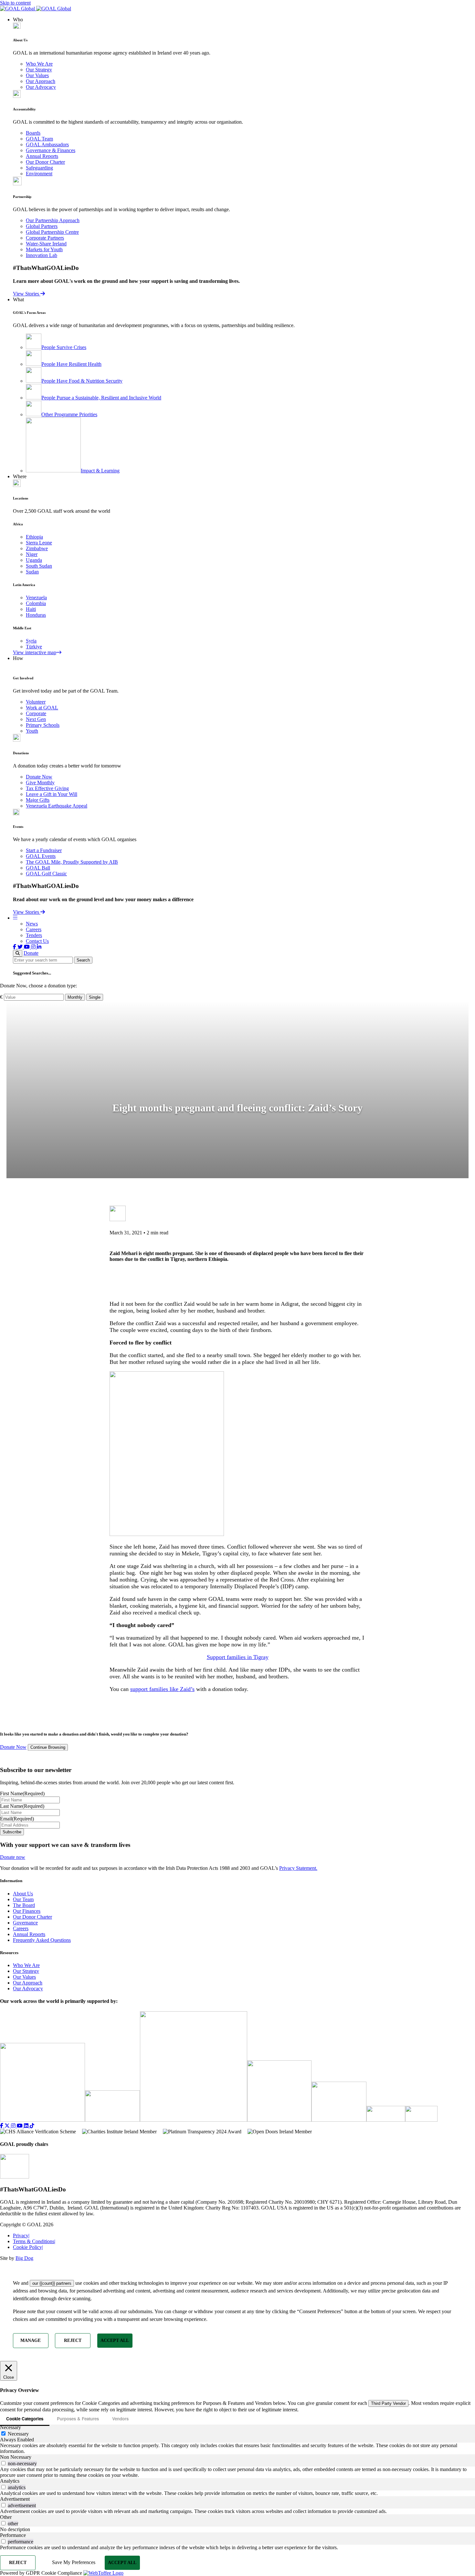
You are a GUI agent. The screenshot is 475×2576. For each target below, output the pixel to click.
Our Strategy (39, 70)
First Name (22, 1793)
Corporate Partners (45, 238)
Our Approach (41, 81)
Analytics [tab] (10, 2481)
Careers (34, 929)
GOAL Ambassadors (47, 144)
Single (95, 997)
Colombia (36, 603)
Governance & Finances (51, 150)
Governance (25, 1923)
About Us (23, 1894)
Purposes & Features (78, 2419)
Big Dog (24, 2258)
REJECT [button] (73, 2340)
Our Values (37, 75)
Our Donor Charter (45, 162)
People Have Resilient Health (71, 364)
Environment (39, 174)
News (32, 924)
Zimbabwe (37, 548)
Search (83, 960)
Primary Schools (43, 725)
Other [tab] (6, 2517)
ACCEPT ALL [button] (115, 2340)
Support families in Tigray (238, 1657)
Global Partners (42, 226)
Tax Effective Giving (47, 788)
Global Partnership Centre (52, 232)
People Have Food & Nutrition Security (82, 381)
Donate (31, 953)
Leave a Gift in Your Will (52, 794)
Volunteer (36, 702)
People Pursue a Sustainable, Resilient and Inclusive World (101, 398)
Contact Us (37, 941)
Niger (32, 554)
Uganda (34, 560)
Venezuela (36, 598)
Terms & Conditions (34, 2241)
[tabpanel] (238, 2448)
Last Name (22, 1806)
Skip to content (15, 3)
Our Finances (27, 1911)
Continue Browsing (48, 1748)
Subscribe (12, 1832)
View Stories (27, 294)
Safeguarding (39, 168)
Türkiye (34, 647)
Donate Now (39, 777)
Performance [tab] (13, 2535)
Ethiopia (34, 537)
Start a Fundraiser (44, 850)
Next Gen (36, 719)
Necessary (18, 2434)
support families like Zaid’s (162, 1689)
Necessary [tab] (11, 2427)
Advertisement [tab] (15, 2499)
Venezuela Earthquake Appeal (57, 806)
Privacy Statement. (298, 1868)
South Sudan (39, 566)
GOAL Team (39, 139)
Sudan (32, 572)
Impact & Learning (100, 471)
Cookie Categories (25, 2419)
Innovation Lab (42, 255)
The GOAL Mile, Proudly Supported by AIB (72, 862)
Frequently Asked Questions (42, 1940)
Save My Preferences (74, 2562)
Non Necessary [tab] (16, 2457)
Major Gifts (38, 800)
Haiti (31, 609)
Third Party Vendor (388, 2403)
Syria (31, 641)
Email (17, 1819)
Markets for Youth (44, 249)
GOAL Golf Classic (46, 874)
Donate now (13, 1857)
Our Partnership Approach (53, 220)
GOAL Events (41, 856)
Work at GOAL (42, 708)
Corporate (36, 713)
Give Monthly (40, 783)
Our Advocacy (41, 87)
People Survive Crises (64, 347)
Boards (33, 133)
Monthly (75, 997)
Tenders (34, 935)
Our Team (23, 1899)
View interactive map (35, 652)
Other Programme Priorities (69, 414)
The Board (24, 1905)
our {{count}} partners (52, 2283)
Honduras (36, 615)
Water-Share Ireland (46, 244)
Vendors (120, 2419)
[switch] (3, 2463)
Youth (32, 731)
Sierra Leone (39, 543)
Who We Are (39, 64)
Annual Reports (42, 156)
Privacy (21, 2236)
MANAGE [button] (31, 2340)
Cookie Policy (28, 2247)
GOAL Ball (38, 868)
